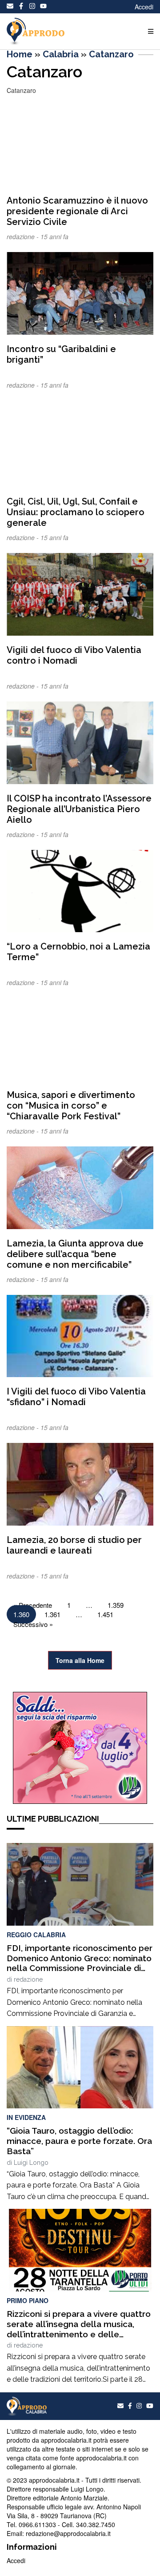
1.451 (105, 1614)
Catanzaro (111, 54)
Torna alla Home (80, 1660)
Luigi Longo (31, 2163)
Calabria (61, 54)
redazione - (24, 236)
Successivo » (33, 1624)
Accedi (144, 7)
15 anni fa (54, 236)
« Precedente (33, 1605)
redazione (28, 1979)
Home (20, 54)
